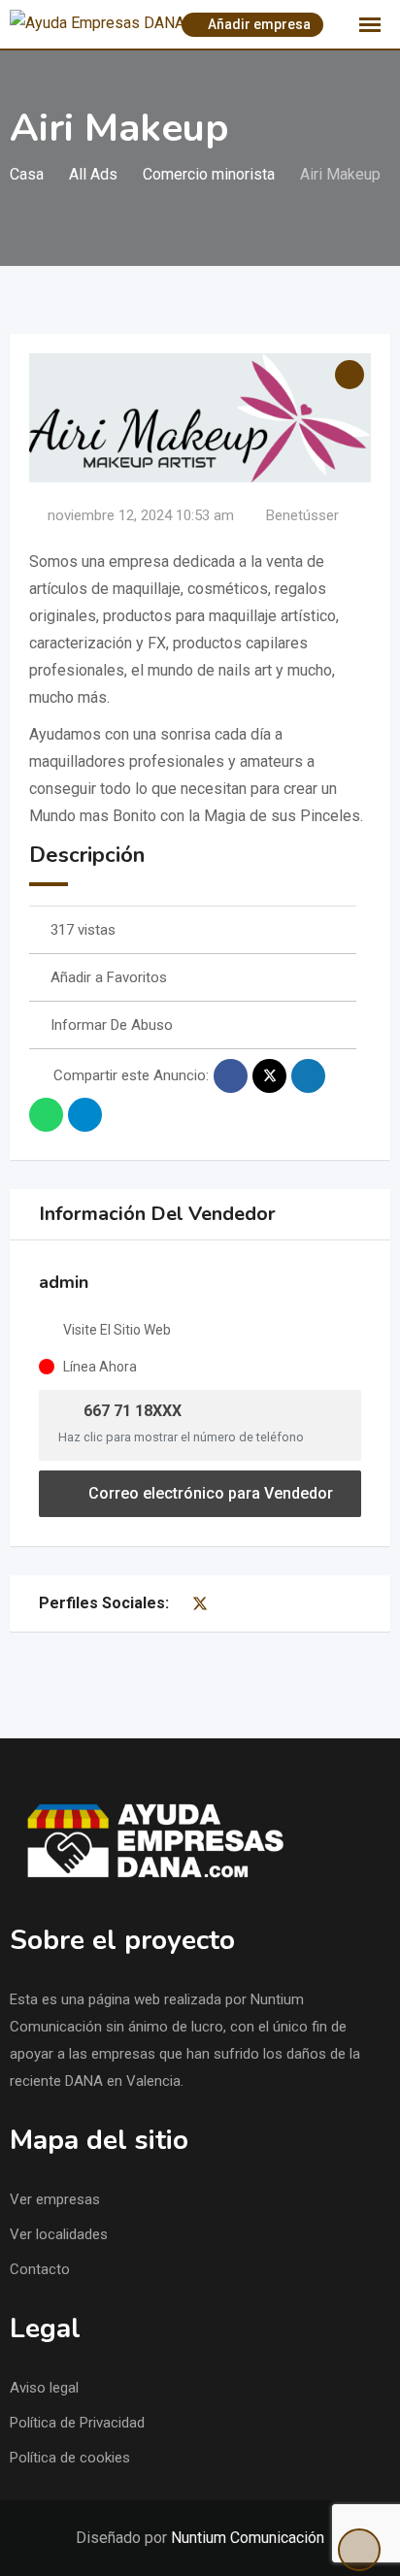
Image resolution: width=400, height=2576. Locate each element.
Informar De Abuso (112, 1025)
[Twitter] (200, 1603)
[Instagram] (239, 1603)
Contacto (40, 2269)
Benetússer (302, 515)
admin (64, 1282)
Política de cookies (70, 2458)
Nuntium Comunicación (248, 2538)
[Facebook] (180, 1603)
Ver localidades (59, 2234)
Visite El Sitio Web (117, 1330)
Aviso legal (44, 2388)
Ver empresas (55, 2199)
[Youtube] (220, 1603)
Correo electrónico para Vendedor (209, 1493)
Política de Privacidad (77, 2423)
